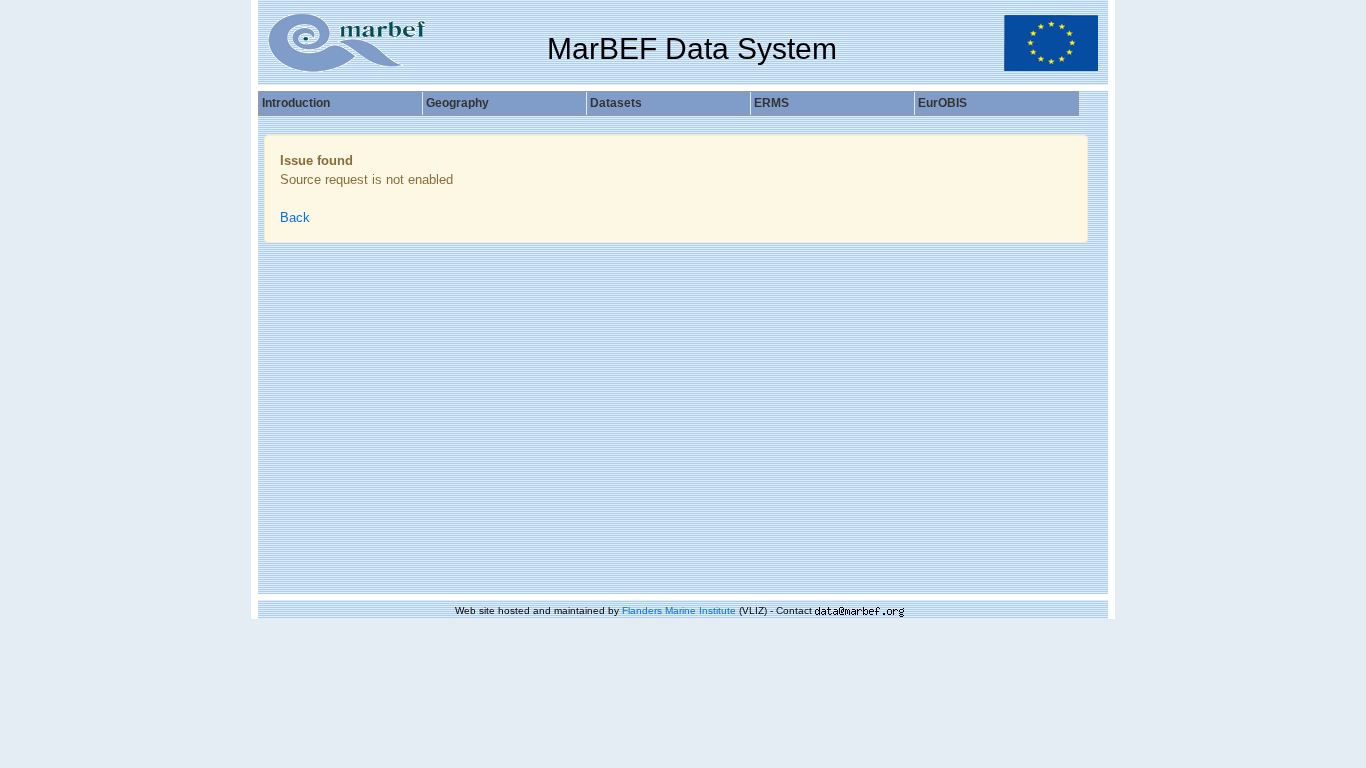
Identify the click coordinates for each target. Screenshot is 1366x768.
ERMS (771, 103)
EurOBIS (942, 103)
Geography (457, 103)
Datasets (616, 103)
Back (295, 217)
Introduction (296, 103)
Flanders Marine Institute (679, 610)
